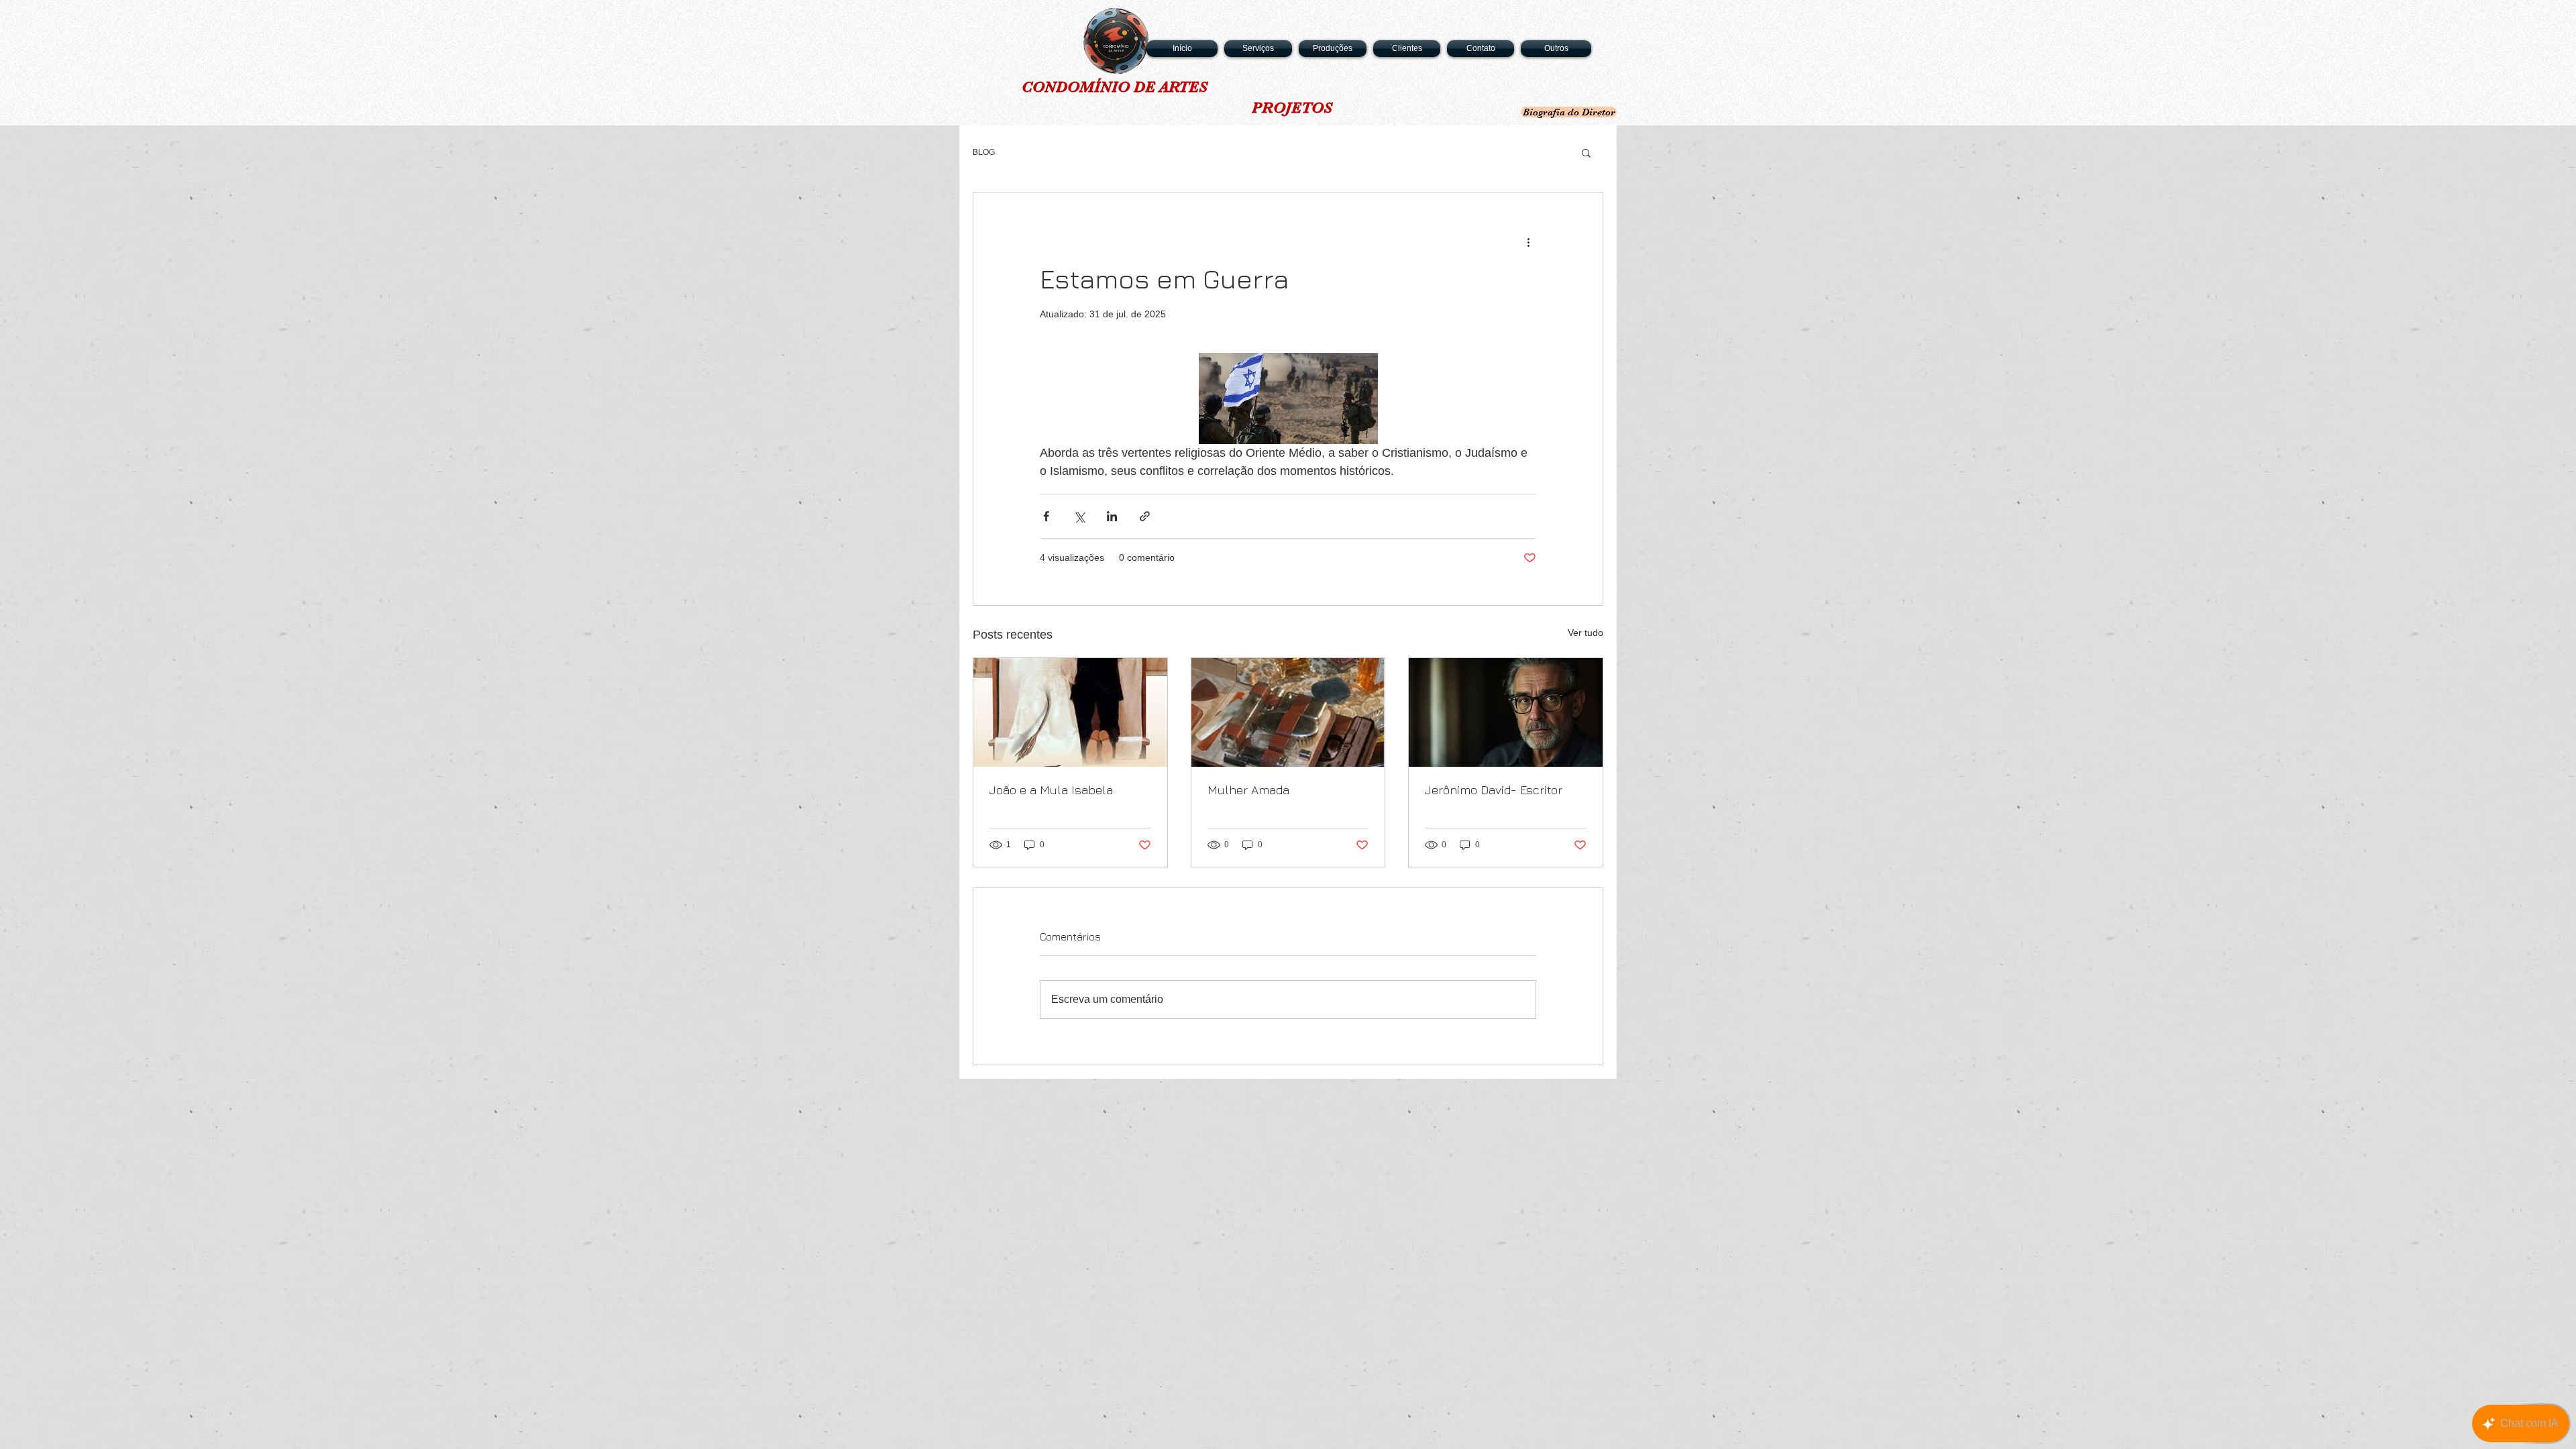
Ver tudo (1586, 633)
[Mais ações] (1528, 241)
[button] (1586, 152)
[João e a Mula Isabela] (1070, 712)
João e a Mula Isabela (1051, 790)
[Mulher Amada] (1288, 712)
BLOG (984, 152)
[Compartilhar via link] (1145, 516)
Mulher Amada (1248, 790)
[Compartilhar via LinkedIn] (1112, 516)
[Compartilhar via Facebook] (1046, 516)
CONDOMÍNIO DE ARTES (1115, 87)
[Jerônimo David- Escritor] (1506, 712)
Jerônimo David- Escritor (1494, 790)
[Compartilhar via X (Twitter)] (1079, 516)
